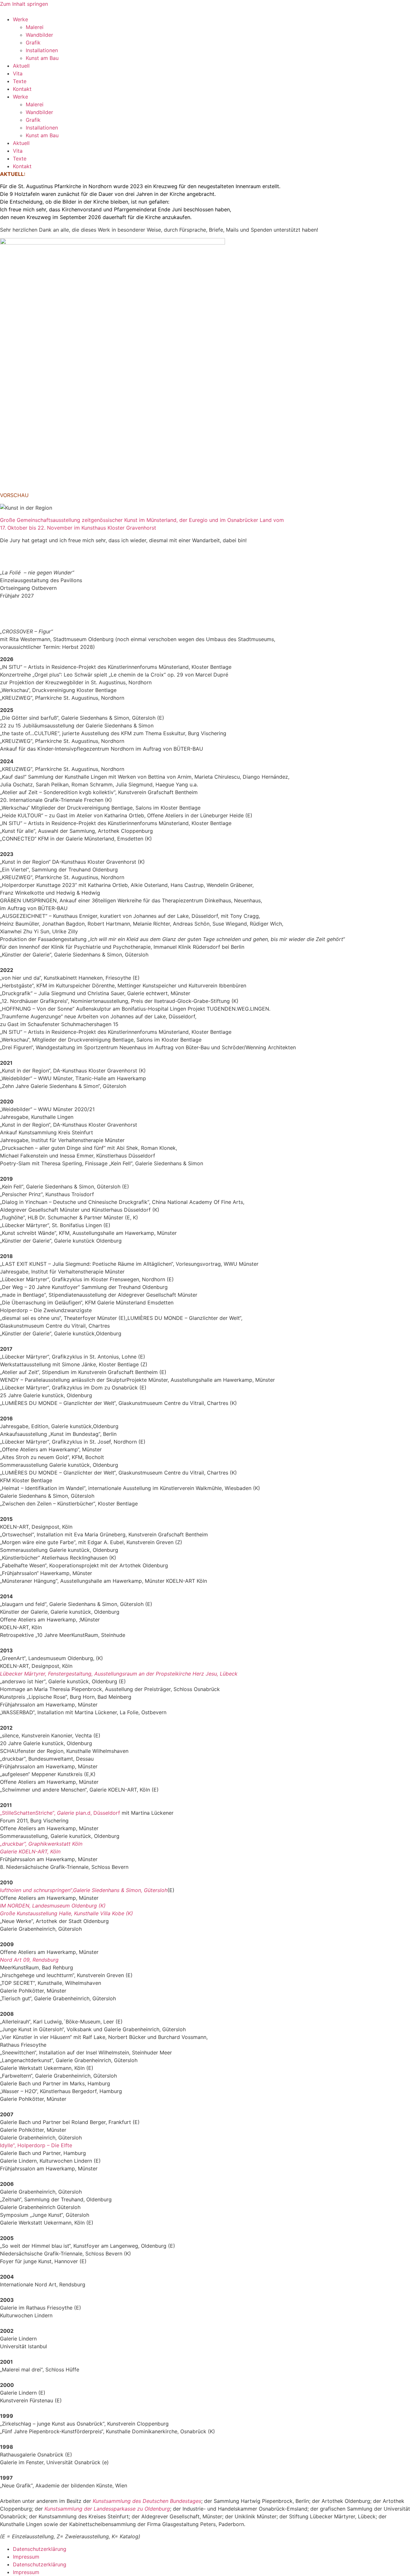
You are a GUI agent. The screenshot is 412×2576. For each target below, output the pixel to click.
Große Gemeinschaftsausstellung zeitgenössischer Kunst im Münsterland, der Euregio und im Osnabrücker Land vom (142, 520)
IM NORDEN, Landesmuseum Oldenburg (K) (53, 1906)
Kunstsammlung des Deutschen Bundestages (147, 2501)
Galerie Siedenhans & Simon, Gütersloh (120, 1890)
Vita (18, 73)
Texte (20, 81)
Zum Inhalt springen (24, 4)
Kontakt (22, 89)
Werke (20, 19)
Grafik (33, 43)
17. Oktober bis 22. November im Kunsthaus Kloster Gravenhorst (78, 528)
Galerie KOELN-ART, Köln (30, 1851)
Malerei (35, 27)
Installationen (42, 50)
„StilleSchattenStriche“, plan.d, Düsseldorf (60, 1813)
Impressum (26, 2557)
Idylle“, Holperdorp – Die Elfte (36, 2145)
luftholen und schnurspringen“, (37, 1890)
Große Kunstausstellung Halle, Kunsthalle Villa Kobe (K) (66, 1913)
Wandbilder (39, 35)
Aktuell (21, 66)
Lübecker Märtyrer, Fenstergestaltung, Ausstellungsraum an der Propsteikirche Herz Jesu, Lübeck (119, 1674)
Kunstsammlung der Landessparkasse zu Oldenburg (107, 2509)
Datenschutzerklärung (40, 2549)
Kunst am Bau (42, 58)
